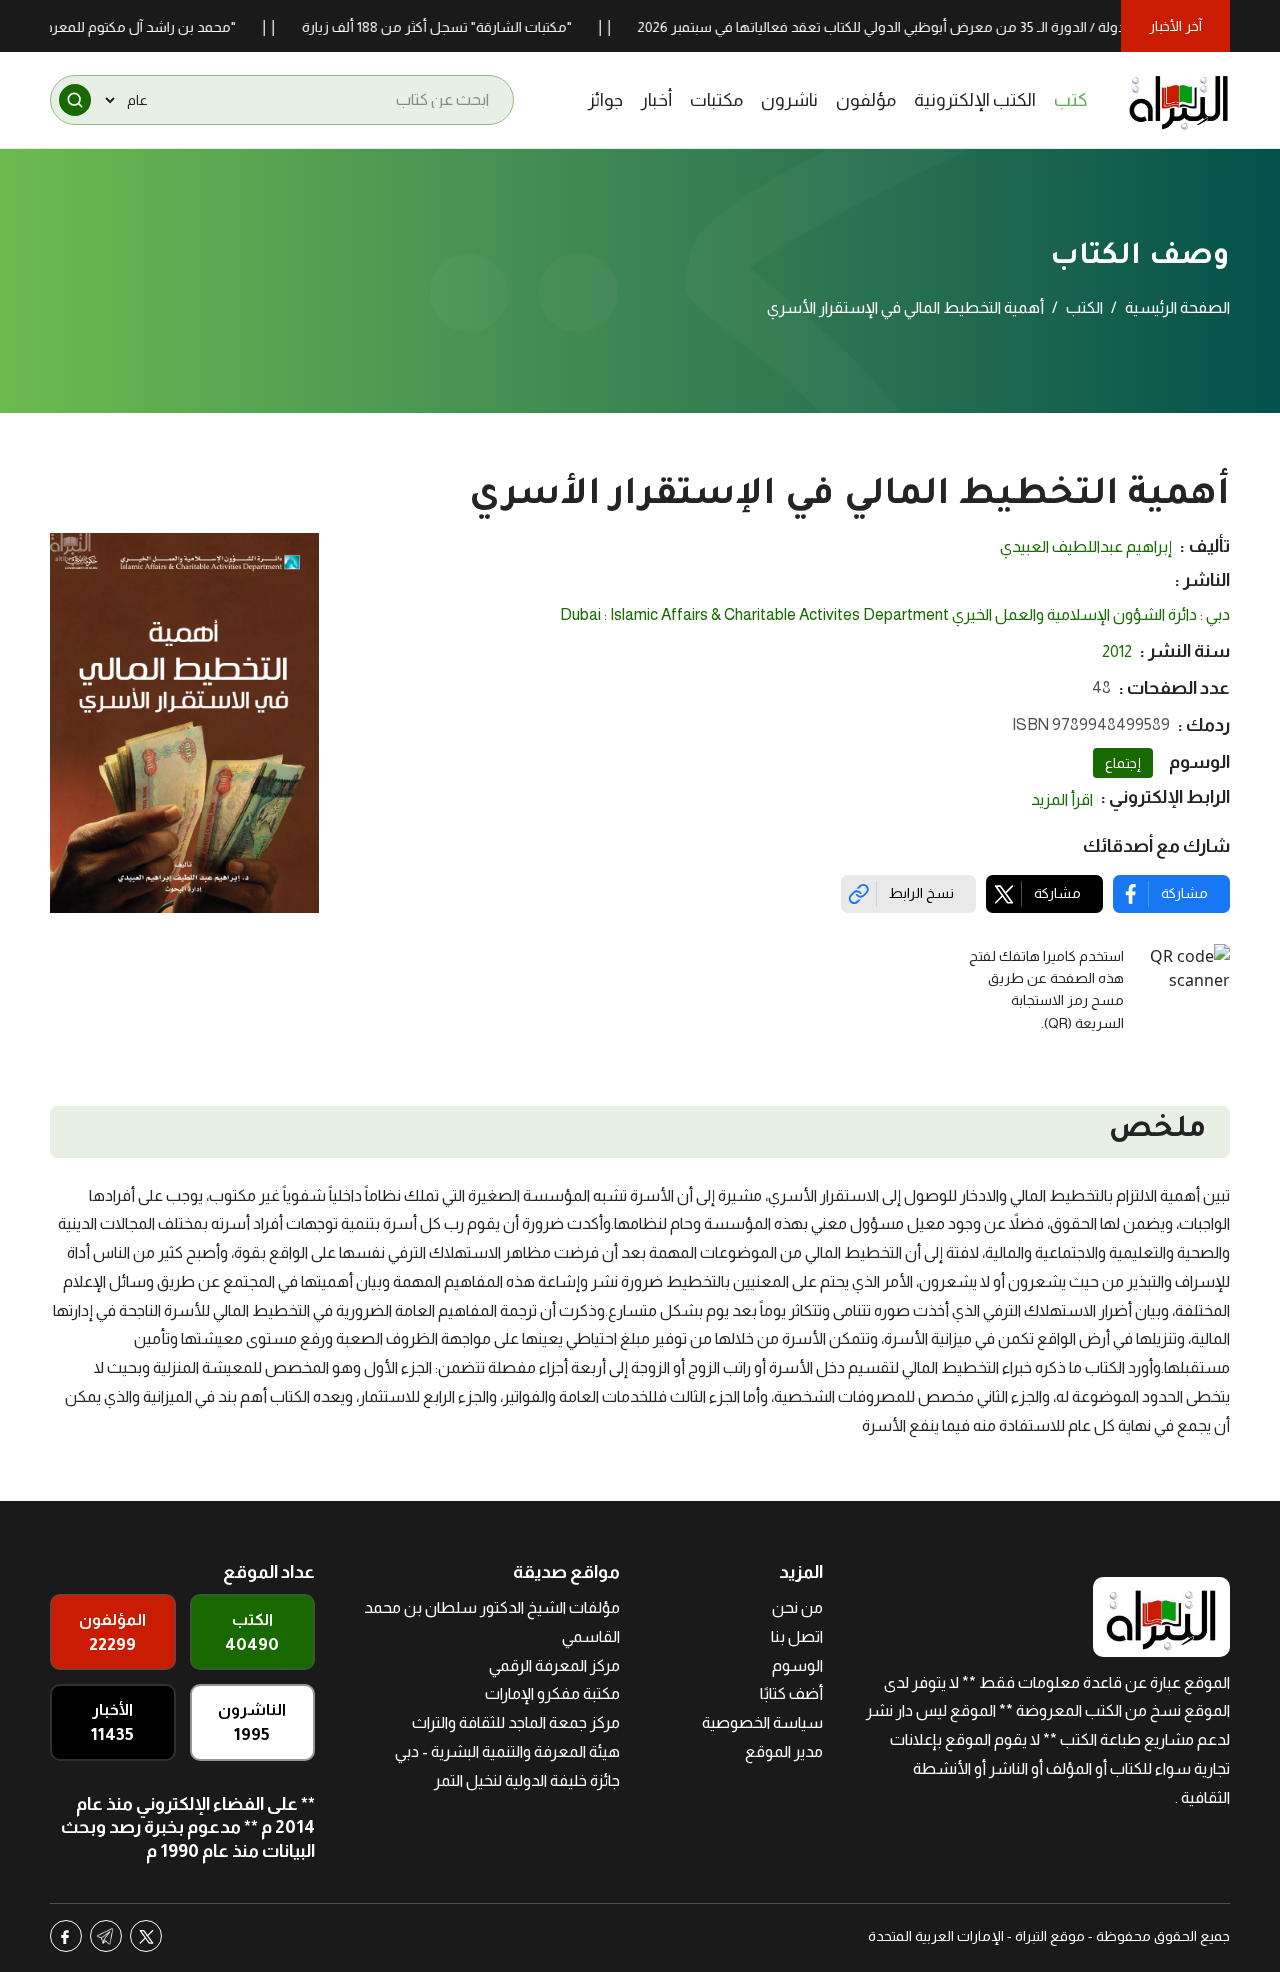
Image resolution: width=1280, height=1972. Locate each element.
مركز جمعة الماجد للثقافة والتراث (516, 1722)
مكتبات (716, 100)
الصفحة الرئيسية (1177, 307)
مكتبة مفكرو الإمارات (552, 1693)
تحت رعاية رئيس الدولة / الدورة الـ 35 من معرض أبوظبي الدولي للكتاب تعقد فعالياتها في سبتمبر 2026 (966, 27)
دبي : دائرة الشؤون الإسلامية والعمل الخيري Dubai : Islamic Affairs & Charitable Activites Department (895, 614)
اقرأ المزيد (1062, 799)
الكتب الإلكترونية (975, 100)
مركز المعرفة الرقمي (554, 1665)
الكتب (1084, 307)
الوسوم (797, 1665)
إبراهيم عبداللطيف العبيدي (1086, 546)
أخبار (656, 100)
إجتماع (1123, 763)
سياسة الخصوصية (762, 1722)
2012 (1117, 651)
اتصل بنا (797, 1636)
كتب (1071, 100)
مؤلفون (866, 100)
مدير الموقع (784, 1751)
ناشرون (789, 100)
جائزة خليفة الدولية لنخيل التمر (527, 1780)
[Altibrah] (1179, 100)
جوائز (605, 100)
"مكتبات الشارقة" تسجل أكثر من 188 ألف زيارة (469, 27)
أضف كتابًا (791, 1693)
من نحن (797, 1607)
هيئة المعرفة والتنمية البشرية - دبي (507, 1751)
